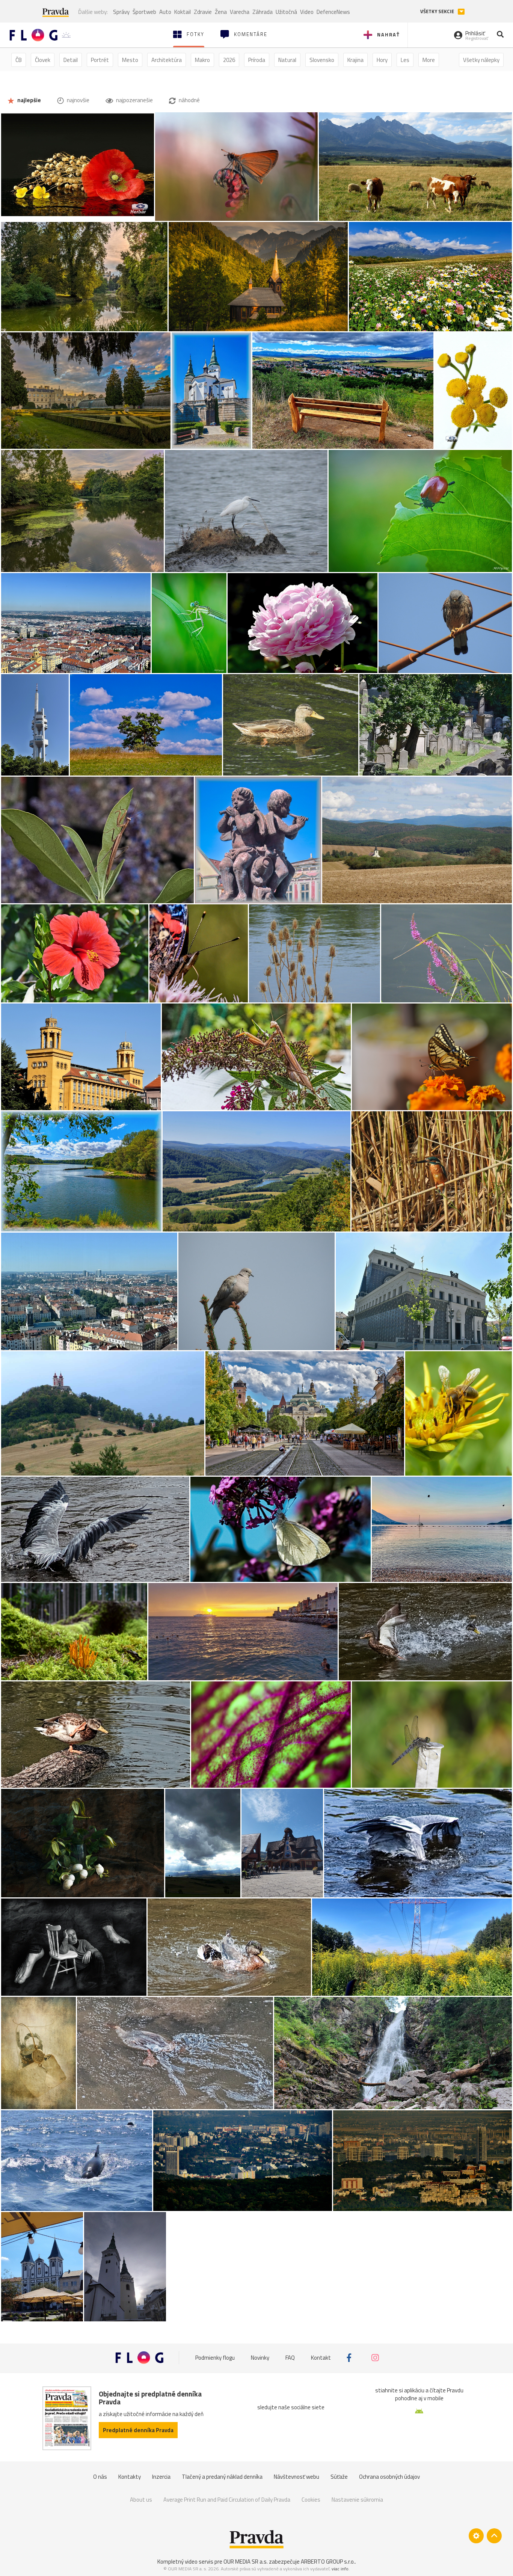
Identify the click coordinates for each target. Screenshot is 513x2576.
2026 (229, 60)
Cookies (311, 2500)
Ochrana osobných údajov (389, 2477)
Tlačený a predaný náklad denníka (222, 2477)
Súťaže (339, 2477)
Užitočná (286, 12)
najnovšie (78, 100)
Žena (221, 12)
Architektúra (167, 60)
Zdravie (203, 12)
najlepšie (29, 100)
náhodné (189, 100)
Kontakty (130, 2477)
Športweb (144, 12)
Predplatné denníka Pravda (138, 2430)
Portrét (100, 60)
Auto (165, 12)
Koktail (183, 12)
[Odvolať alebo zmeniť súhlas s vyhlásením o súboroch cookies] (476, 2536)
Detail (71, 60)
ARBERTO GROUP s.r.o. (328, 2562)
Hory (382, 60)
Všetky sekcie (438, 11)
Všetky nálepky (481, 60)
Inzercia (161, 2477)
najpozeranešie (134, 100)
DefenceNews (333, 12)
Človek (43, 60)
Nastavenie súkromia (357, 2500)
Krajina (355, 60)
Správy (121, 12)
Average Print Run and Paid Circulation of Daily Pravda (227, 2500)
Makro (202, 60)
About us (141, 2500)
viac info (340, 2569)
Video (307, 12)
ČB (19, 60)
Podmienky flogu (215, 2358)
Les (405, 60)
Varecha (240, 12)
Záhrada (263, 12)
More (429, 60)
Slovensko (322, 60)
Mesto (130, 60)
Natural (287, 60)
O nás (100, 2477)
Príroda (257, 60)
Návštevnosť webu (296, 2477)
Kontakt (321, 2358)
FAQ (290, 2358)
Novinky (260, 2358)
